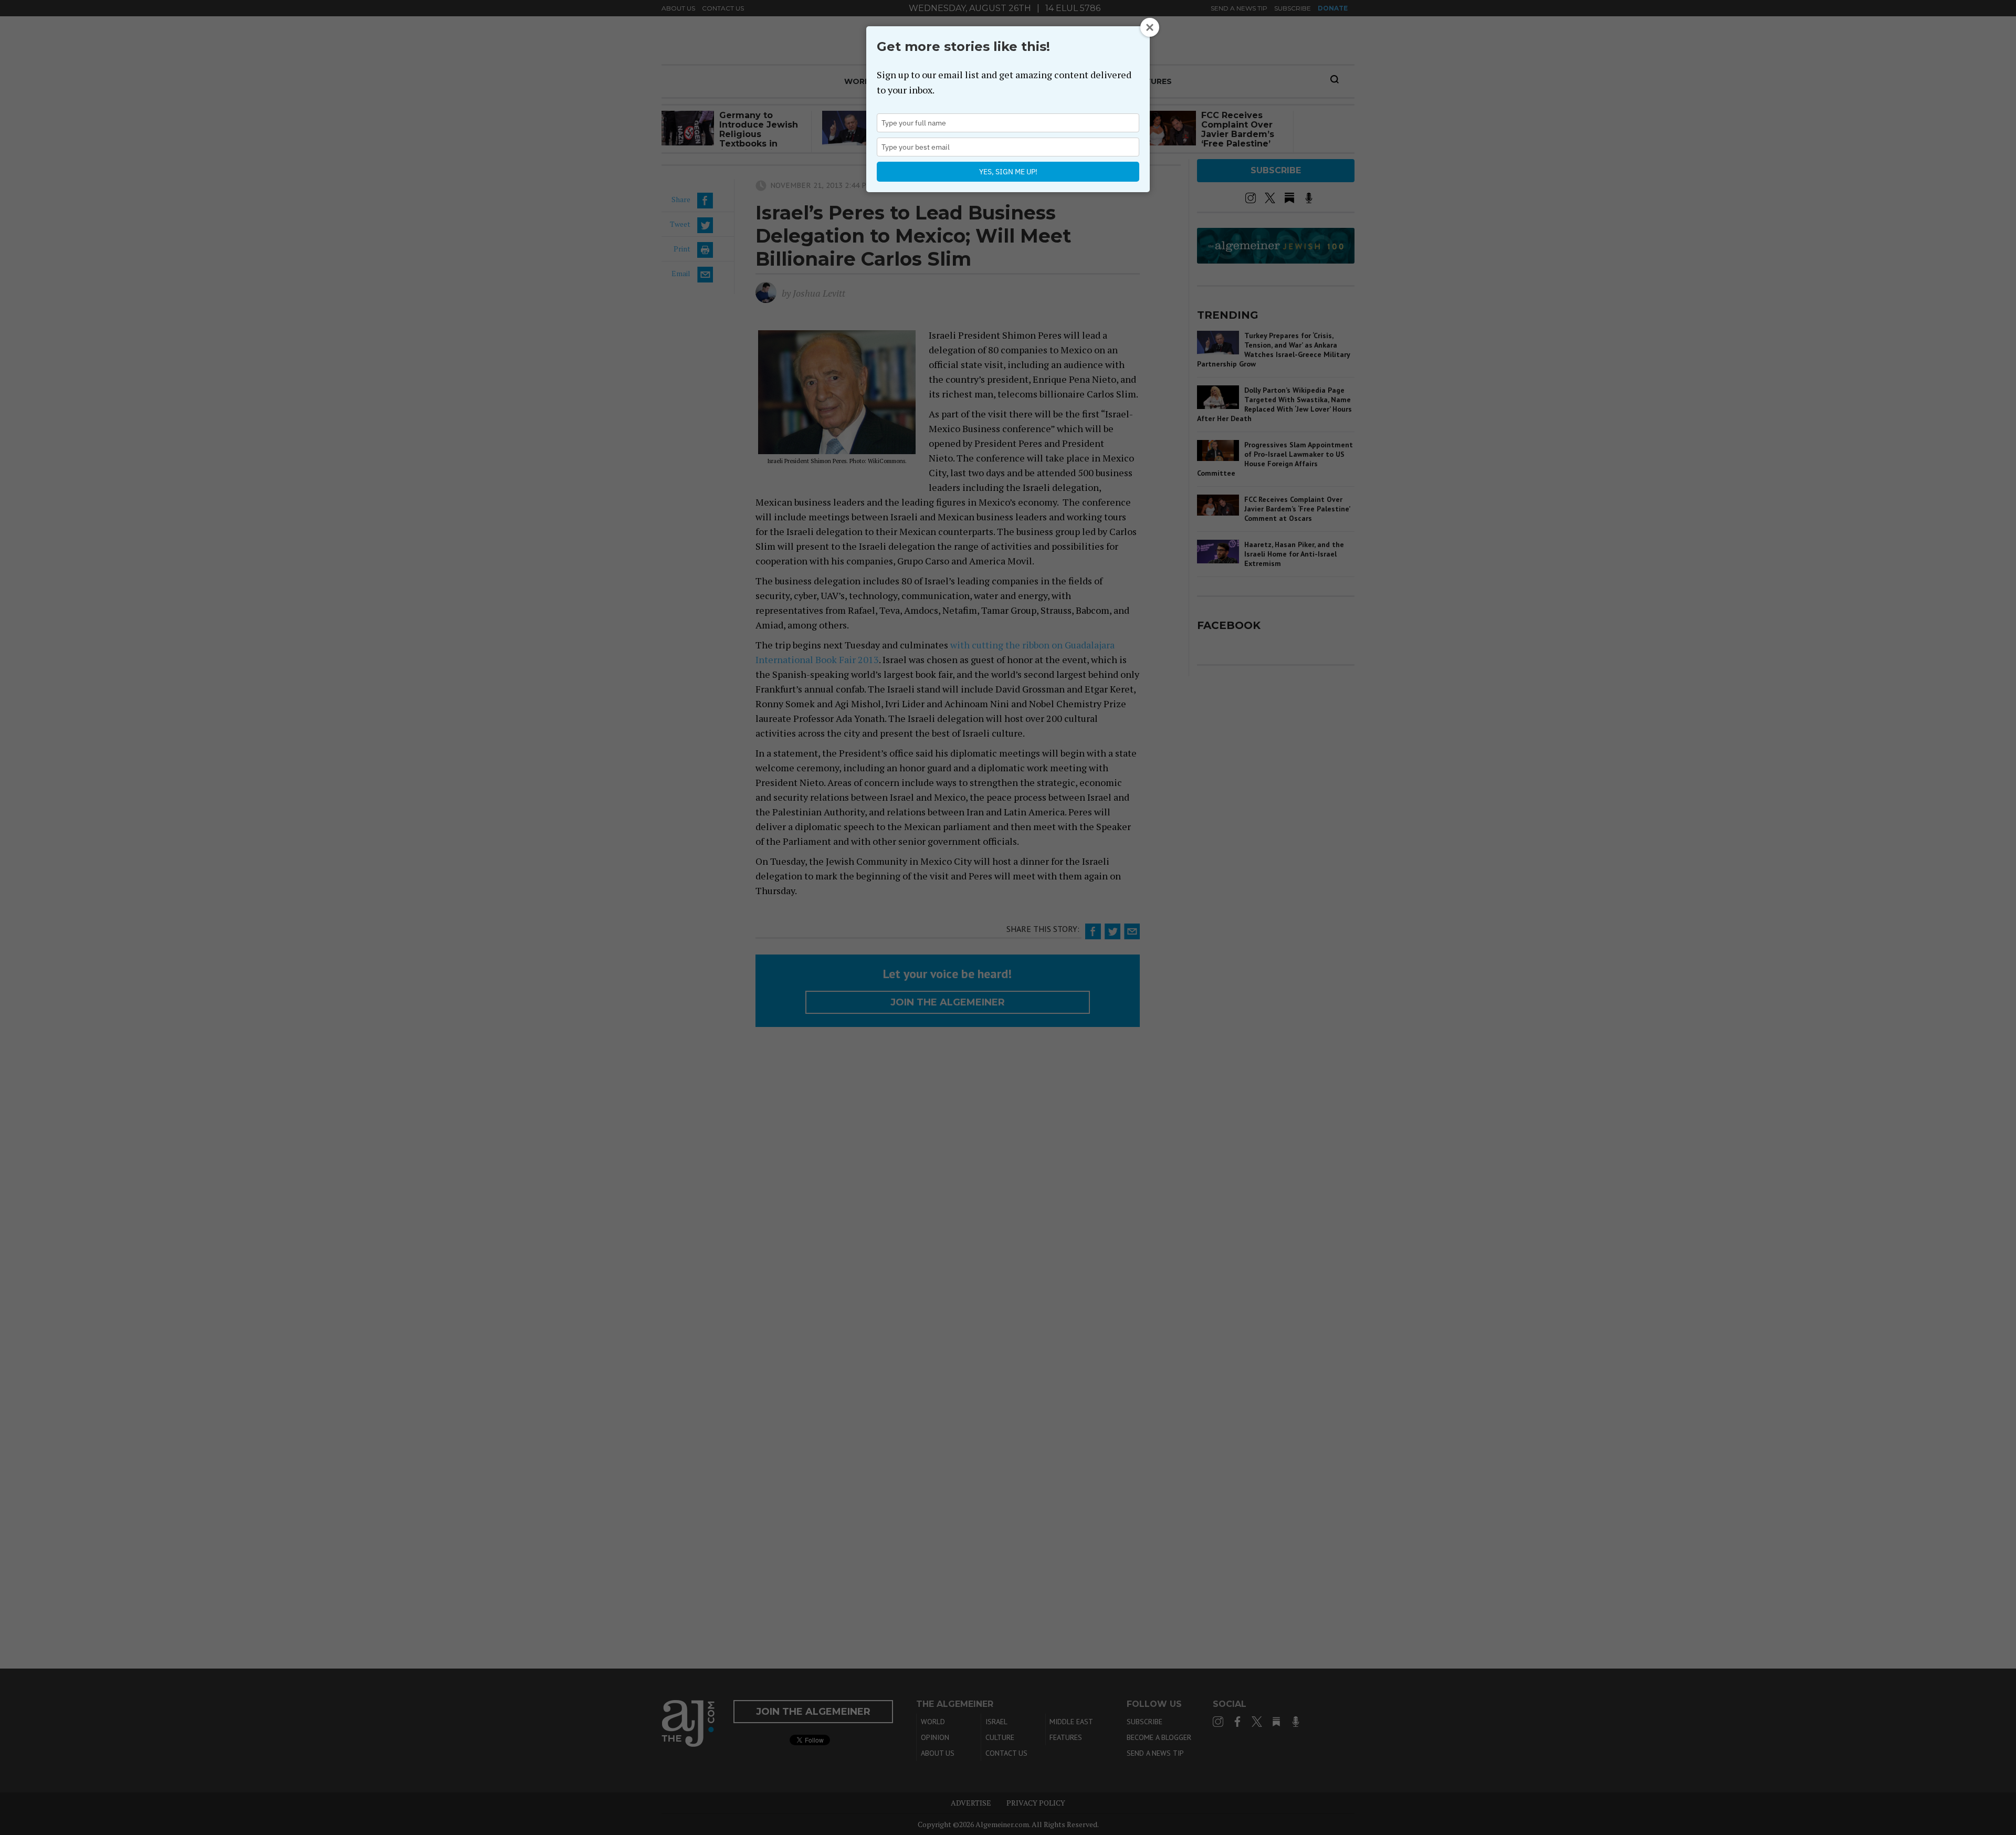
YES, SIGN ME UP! (1008, 172)
